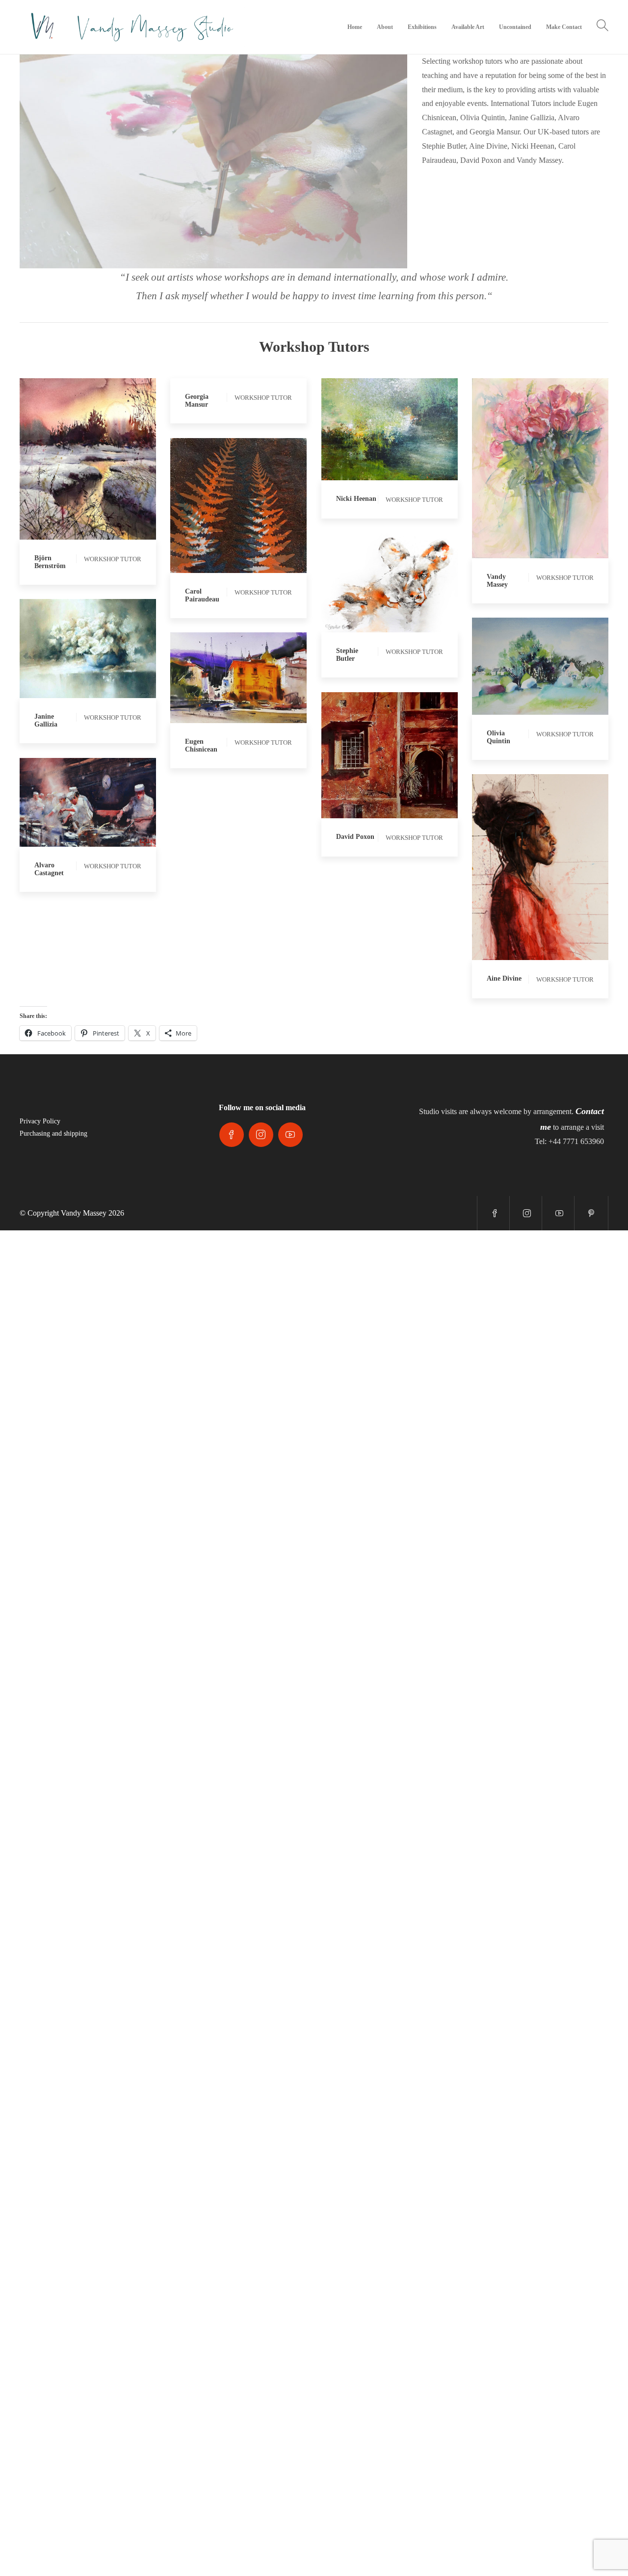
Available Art (468, 27)
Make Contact (564, 27)
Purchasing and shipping (53, 1133)
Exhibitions (422, 27)
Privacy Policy (40, 1121)
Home (355, 27)
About (385, 27)
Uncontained (515, 27)
